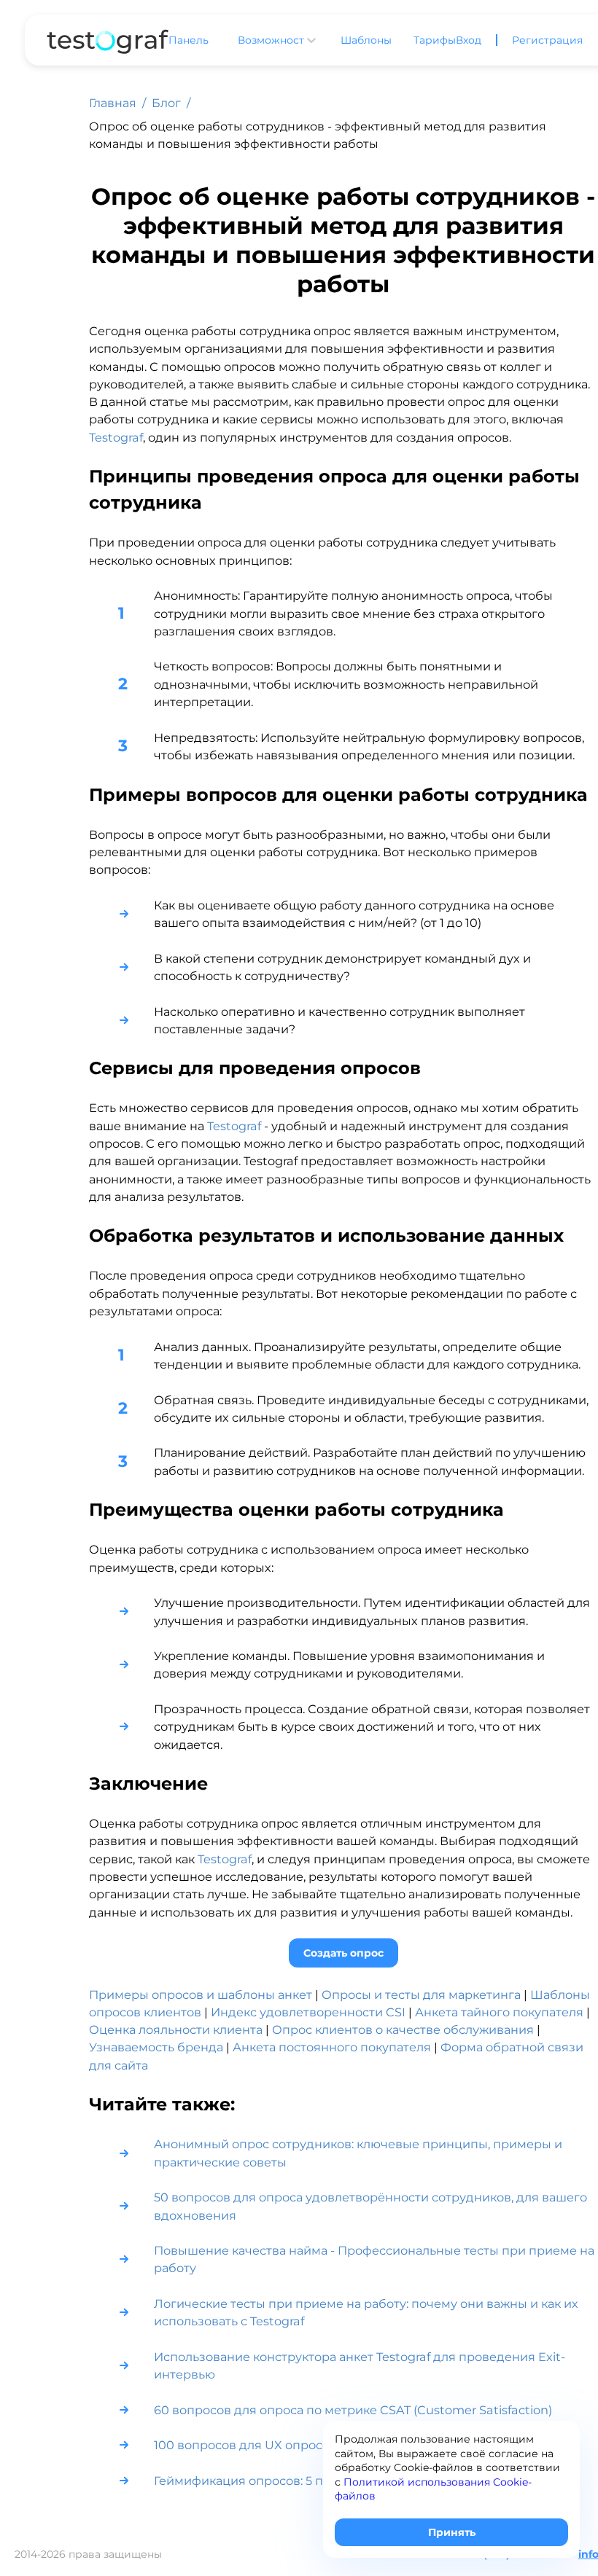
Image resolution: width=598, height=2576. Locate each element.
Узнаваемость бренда (156, 2047)
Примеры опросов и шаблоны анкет (201, 1994)
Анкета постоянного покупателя (332, 2047)
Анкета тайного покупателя (499, 2012)
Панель (189, 40)
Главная (113, 103)
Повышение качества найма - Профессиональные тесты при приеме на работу (374, 2259)
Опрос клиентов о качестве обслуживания (403, 2029)
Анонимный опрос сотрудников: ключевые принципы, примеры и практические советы (358, 2153)
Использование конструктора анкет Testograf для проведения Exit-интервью (360, 2365)
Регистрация (547, 40)
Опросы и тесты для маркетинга (421, 1994)
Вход (469, 40)
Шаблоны (366, 40)
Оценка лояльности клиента (176, 2029)
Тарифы (435, 40)
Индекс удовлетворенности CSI (308, 2012)
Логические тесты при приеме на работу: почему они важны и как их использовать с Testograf (366, 2312)
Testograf (116, 437)
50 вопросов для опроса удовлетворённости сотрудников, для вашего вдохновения (370, 2206)
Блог (166, 103)
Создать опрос (343, 1953)
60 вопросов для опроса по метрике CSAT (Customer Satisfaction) (354, 2410)
